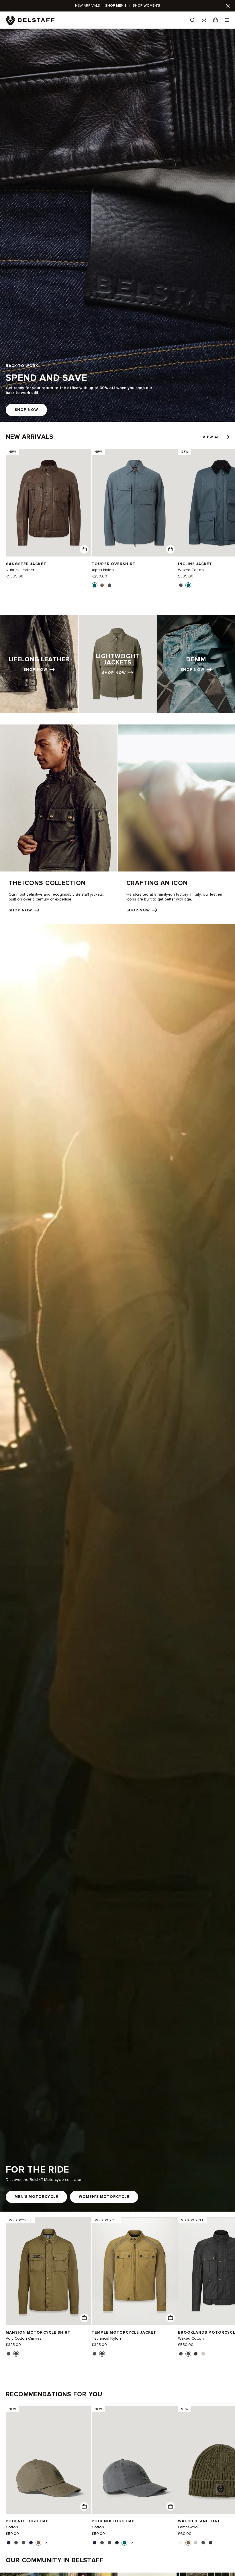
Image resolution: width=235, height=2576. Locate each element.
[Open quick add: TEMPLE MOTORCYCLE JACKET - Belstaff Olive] (171, 2318)
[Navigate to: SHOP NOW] (39, 664)
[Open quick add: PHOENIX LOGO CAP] (9, 2543)
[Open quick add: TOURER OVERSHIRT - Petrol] (171, 549)
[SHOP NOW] (117, 225)
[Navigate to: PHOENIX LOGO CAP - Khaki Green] (49, 2460)
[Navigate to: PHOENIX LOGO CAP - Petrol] (135, 2460)
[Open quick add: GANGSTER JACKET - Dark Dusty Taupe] (84, 549)
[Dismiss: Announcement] (228, 6)
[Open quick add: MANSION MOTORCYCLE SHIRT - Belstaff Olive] (84, 2318)
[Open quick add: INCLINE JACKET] (181, 585)
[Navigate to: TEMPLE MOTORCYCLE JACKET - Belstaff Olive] (135, 2271)
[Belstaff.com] (30, 20)
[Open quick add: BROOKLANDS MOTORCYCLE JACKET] (181, 2354)
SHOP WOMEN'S (146, 6)
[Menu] (227, 20)
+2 (45, 2543)
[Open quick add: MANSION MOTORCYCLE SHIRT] (9, 2354)
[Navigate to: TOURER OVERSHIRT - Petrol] (135, 503)
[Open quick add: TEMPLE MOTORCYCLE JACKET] (95, 2354)
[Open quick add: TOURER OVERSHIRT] (95, 585)
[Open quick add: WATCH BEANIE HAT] (181, 2543)
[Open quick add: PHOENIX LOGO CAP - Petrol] (171, 2507)
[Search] (193, 20)
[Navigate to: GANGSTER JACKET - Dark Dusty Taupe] (49, 503)
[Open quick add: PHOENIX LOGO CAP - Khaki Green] (84, 2507)
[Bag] (216, 20)
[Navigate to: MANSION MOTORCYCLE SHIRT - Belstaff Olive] (49, 2271)
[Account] (204, 20)
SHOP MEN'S (116, 6)
